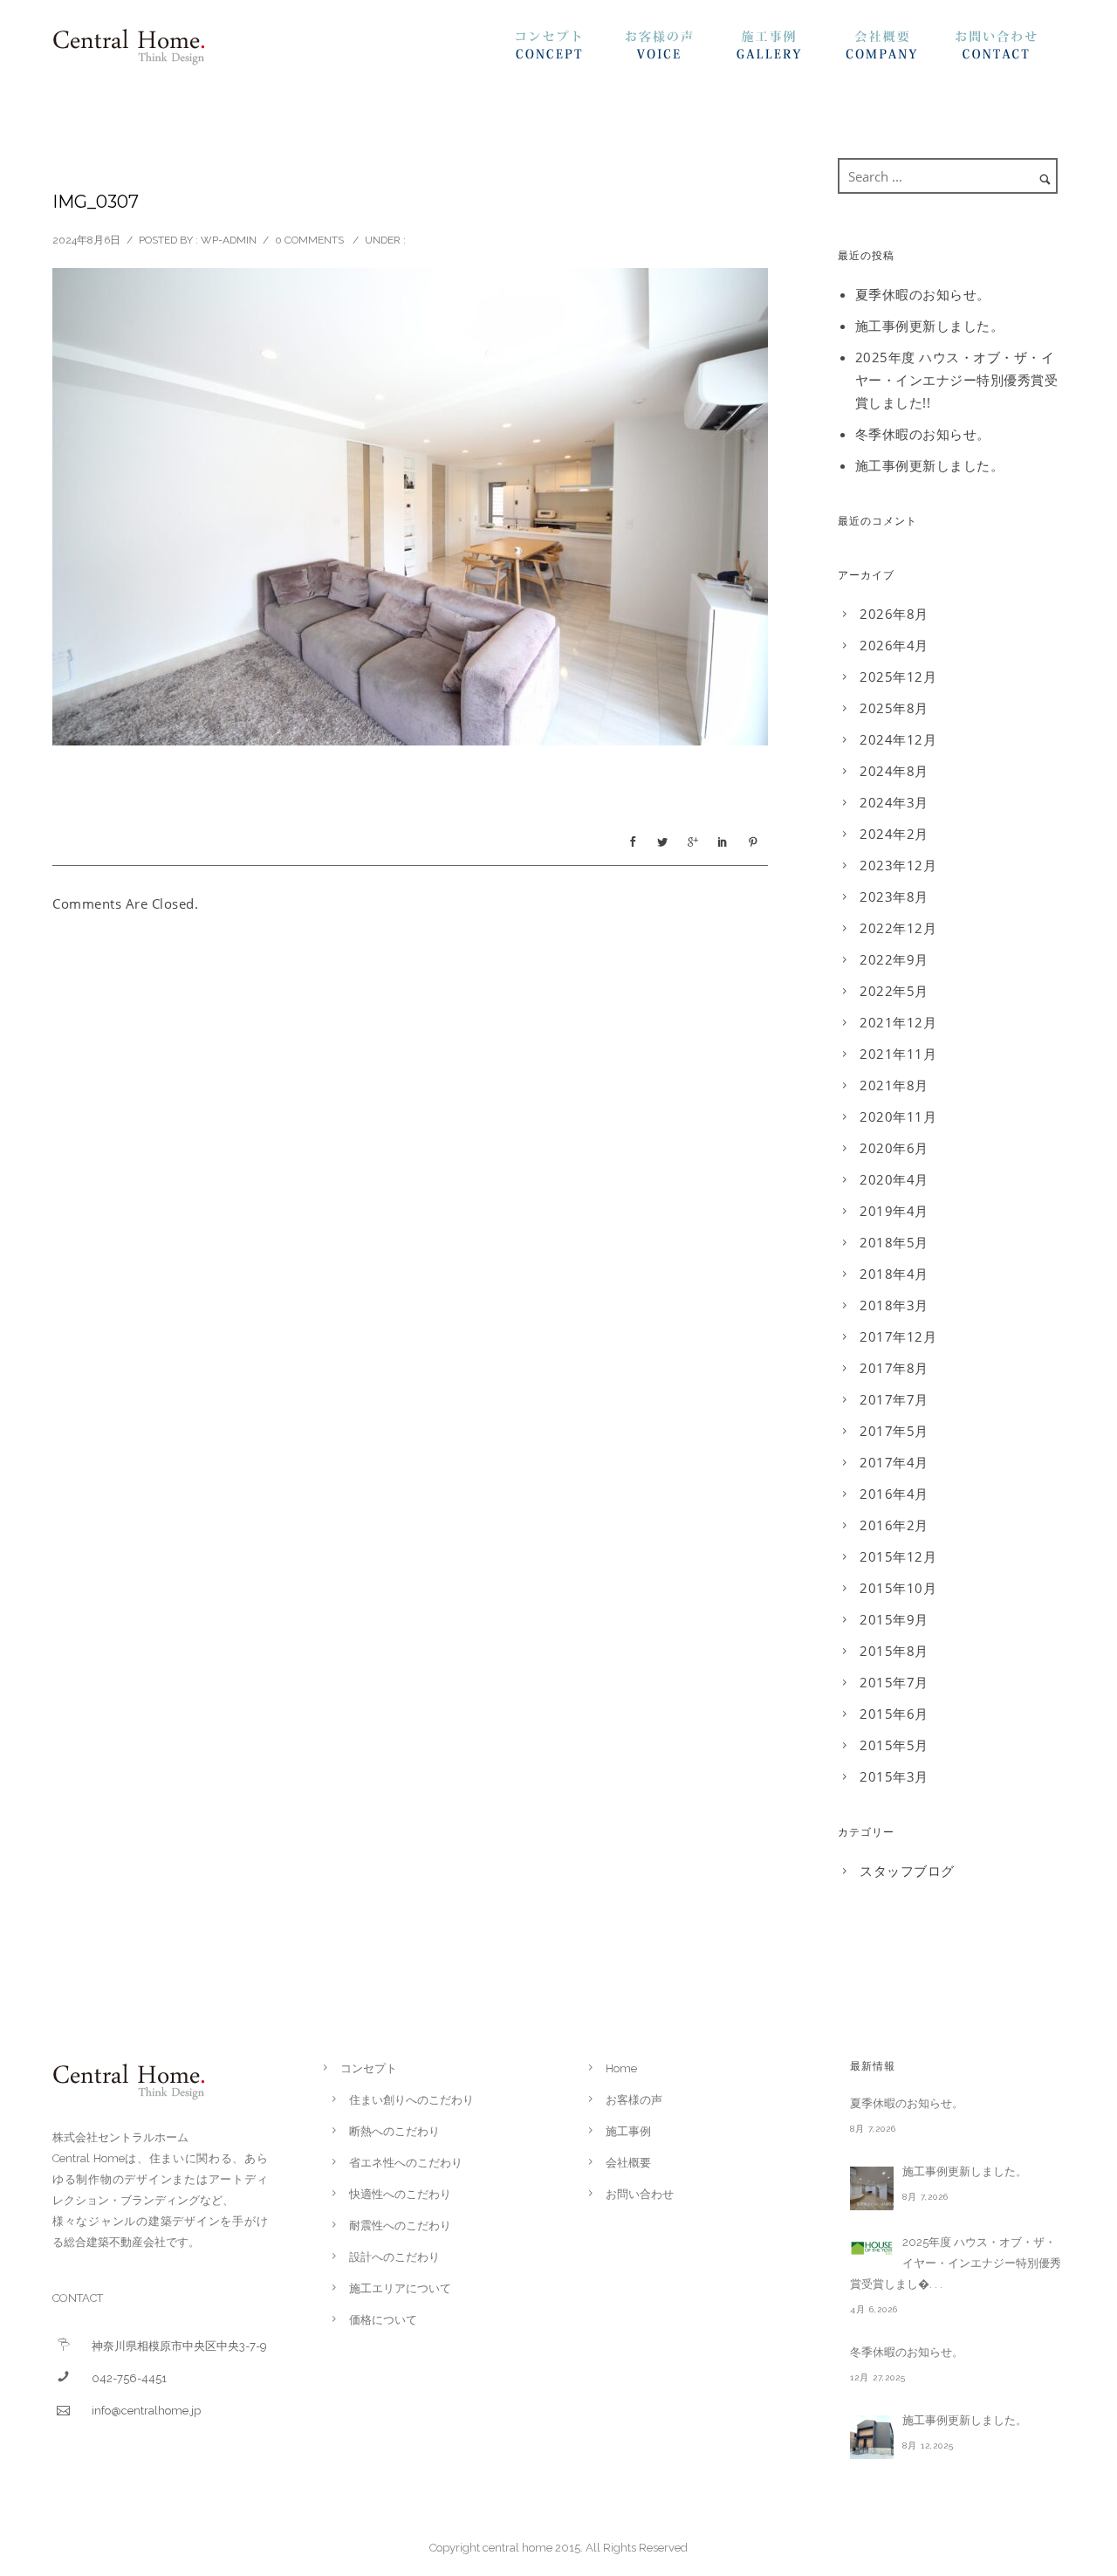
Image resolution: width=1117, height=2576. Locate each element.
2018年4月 (894, 1274)
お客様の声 (680, 50)
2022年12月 (898, 928)
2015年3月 (894, 1776)
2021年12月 (898, 1022)
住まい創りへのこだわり (411, 2100)
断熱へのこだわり (394, 2131)
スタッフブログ (907, 1871)
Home (621, 2068)
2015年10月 (898, 1588)
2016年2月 (894, 1525)
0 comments (309, 240)
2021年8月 (894, 1085)
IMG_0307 (96, 202)
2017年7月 (894, 1399)
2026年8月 (894, 614)
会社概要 (900, 50)
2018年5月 (894, 1242)
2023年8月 (894, 896)
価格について (383, 2320)
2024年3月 (894, 802)
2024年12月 (898, 739)
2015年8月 (894, 1651)
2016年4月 (894, 1494)
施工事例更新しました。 (930, 326)
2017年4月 (894, 1462)
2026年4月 (894, 645)
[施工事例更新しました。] (872, 2188)
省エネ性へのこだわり (406, 2163)
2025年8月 (894, 708)
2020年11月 (898, 1116)
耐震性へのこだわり (400, 2226)
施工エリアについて (400, 2288)
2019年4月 (894, 1211)
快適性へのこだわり (400, 2194)
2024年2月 (894, 834)
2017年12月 (898, 1336)
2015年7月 (894, 1682)
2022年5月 (894, 991)
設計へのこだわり (394, 2257)
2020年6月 (894, 1148)
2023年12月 (898, 865)
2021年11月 (898, 1054)
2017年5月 (894, 1431)
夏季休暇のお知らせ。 (923, 294)
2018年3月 (894, 1305)
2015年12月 (898, 1556)
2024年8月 (894, 771)
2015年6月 (894, 1714)
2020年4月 (894, 1179)
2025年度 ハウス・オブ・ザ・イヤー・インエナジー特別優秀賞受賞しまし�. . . (956, 2263)
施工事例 (790, 50)
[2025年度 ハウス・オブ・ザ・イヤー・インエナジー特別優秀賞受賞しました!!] (872, 2248)
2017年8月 (894, 1368)
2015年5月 (894, 1745)
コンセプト (570, 50)
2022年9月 (894, 959)
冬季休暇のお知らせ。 (923, 434)
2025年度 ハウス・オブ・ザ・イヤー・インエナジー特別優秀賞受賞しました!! (957, 380)
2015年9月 (894, 1619)
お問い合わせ (1010, 50)
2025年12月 (898, 677)
